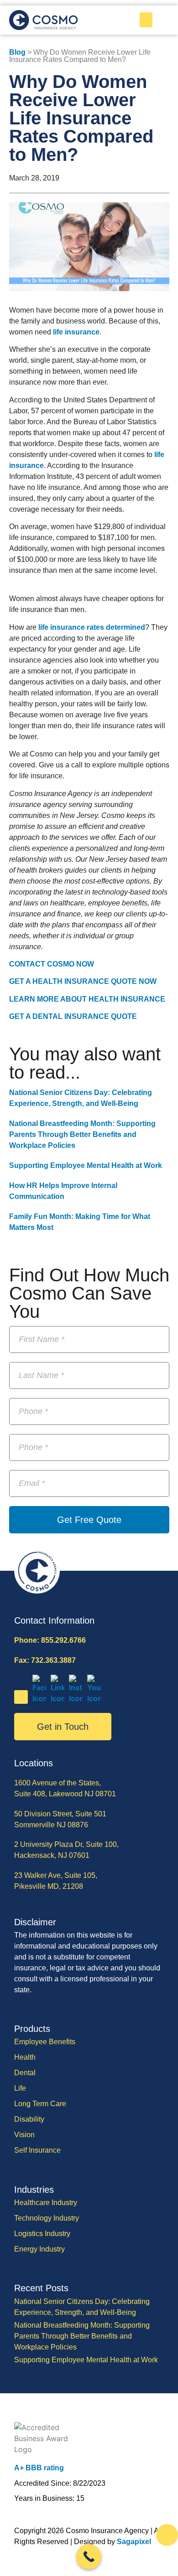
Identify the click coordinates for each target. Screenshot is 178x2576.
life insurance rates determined (92, 627)
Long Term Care (40, 2104)
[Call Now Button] (89, 2557)
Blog (17, 52)
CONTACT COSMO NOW (52, 964)
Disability (29, 2119)
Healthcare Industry (46, 2203)
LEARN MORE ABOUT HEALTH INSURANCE (87, 999)
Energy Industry (39, 2249)
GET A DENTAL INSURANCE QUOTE (73, 1016)
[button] (146, 20)
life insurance (76, 332)
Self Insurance (37, 2150)
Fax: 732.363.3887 (45, 1660)
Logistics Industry (42, 2234)
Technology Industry (47, 2218)
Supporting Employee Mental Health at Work (86, 1165)
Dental (25, 2073)
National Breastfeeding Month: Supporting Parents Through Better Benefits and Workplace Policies (82, 1134)
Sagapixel (134, 2542)
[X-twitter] (21, 1697)
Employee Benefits (45, 2042)
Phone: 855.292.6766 (50, 1640)
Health (25, 2057)
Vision (24, 2135)
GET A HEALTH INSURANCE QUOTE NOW (83, 981)
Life (20, 2088)
